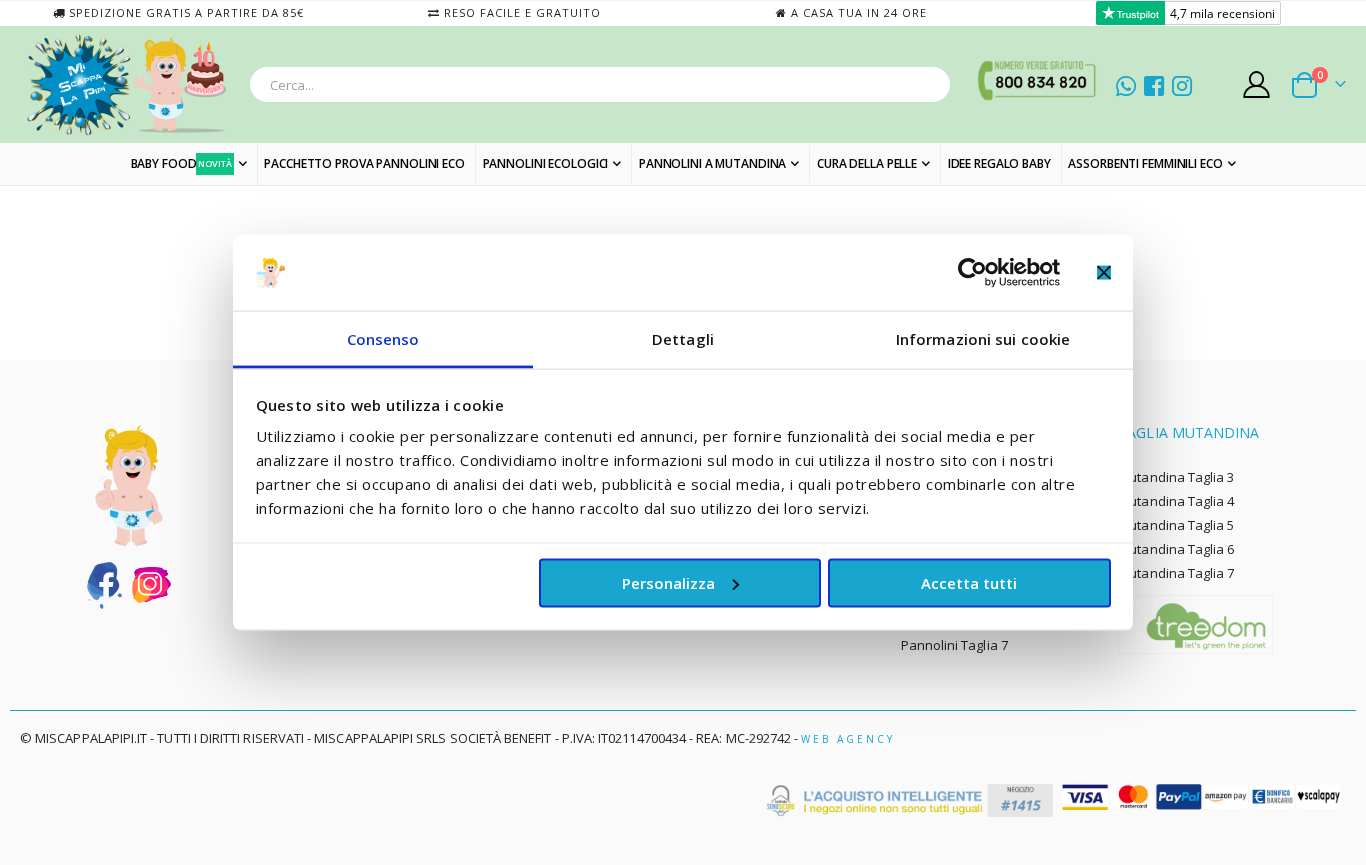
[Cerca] (929, 88)
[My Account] (1257, 84)
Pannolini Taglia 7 (954, 645)
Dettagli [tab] (683, 339)
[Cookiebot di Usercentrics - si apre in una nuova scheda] (972, 272)
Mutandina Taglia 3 (1176, 477)
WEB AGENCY (848, 739)
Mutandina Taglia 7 (1176, 573)
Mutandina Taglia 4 (1176, 501)
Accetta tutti (969, 582)
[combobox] (600, 84)
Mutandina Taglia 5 (1176, 525)
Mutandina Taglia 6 (1176, 549)
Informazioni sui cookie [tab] (983, 339)
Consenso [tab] (383, 339)
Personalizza (668, 582)
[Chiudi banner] (1104, 272)
